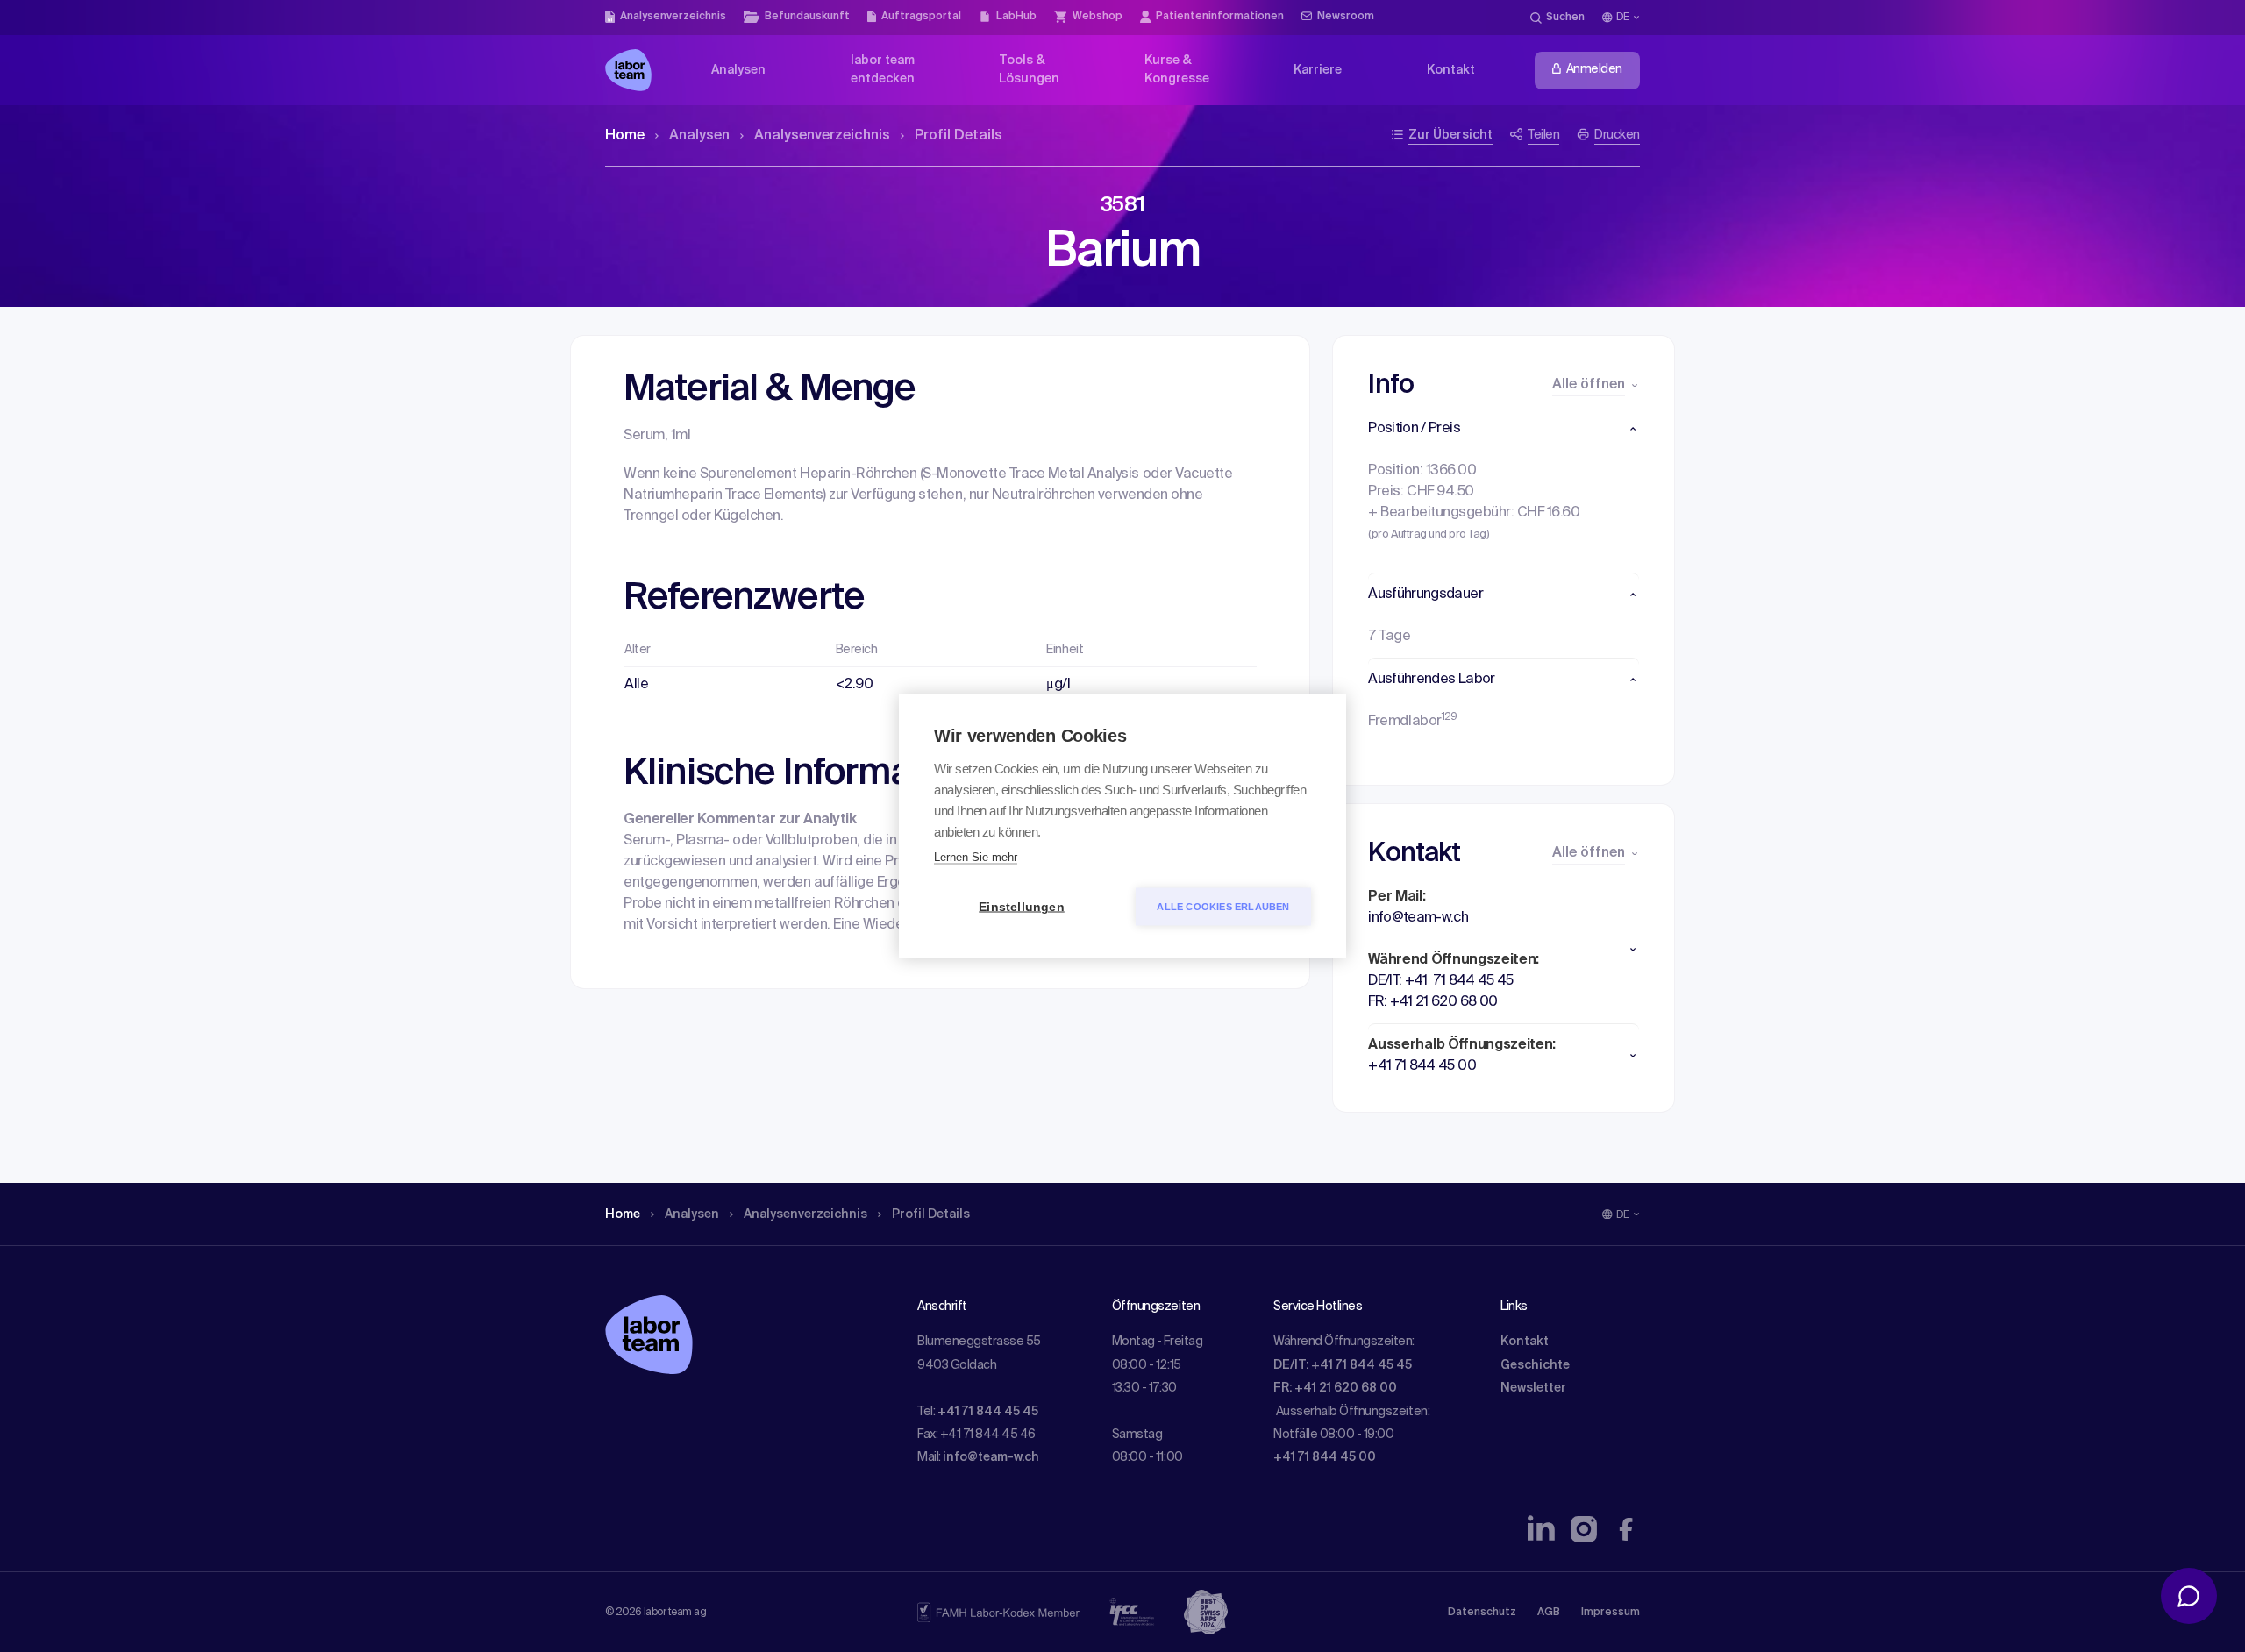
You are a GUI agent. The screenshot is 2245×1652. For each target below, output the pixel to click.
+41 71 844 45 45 (988, 1412)
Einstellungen (1022, 907)
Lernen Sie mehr (976, 857)
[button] (1504, 429)
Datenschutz (1482, 1613)
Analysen (699, 136)
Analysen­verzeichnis (822, 136)
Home (625, 136)
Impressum (1611, 1613)
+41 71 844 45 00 (1325, 1457)
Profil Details (959, 136)
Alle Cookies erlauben (1223, 907)
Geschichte (1535, 1365)
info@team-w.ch (991, 1457)
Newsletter (1533, 1388)
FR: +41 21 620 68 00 (1335, 1388)
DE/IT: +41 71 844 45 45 (1343, 1365)
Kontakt (1525, 1342)
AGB (1549, 1613)
